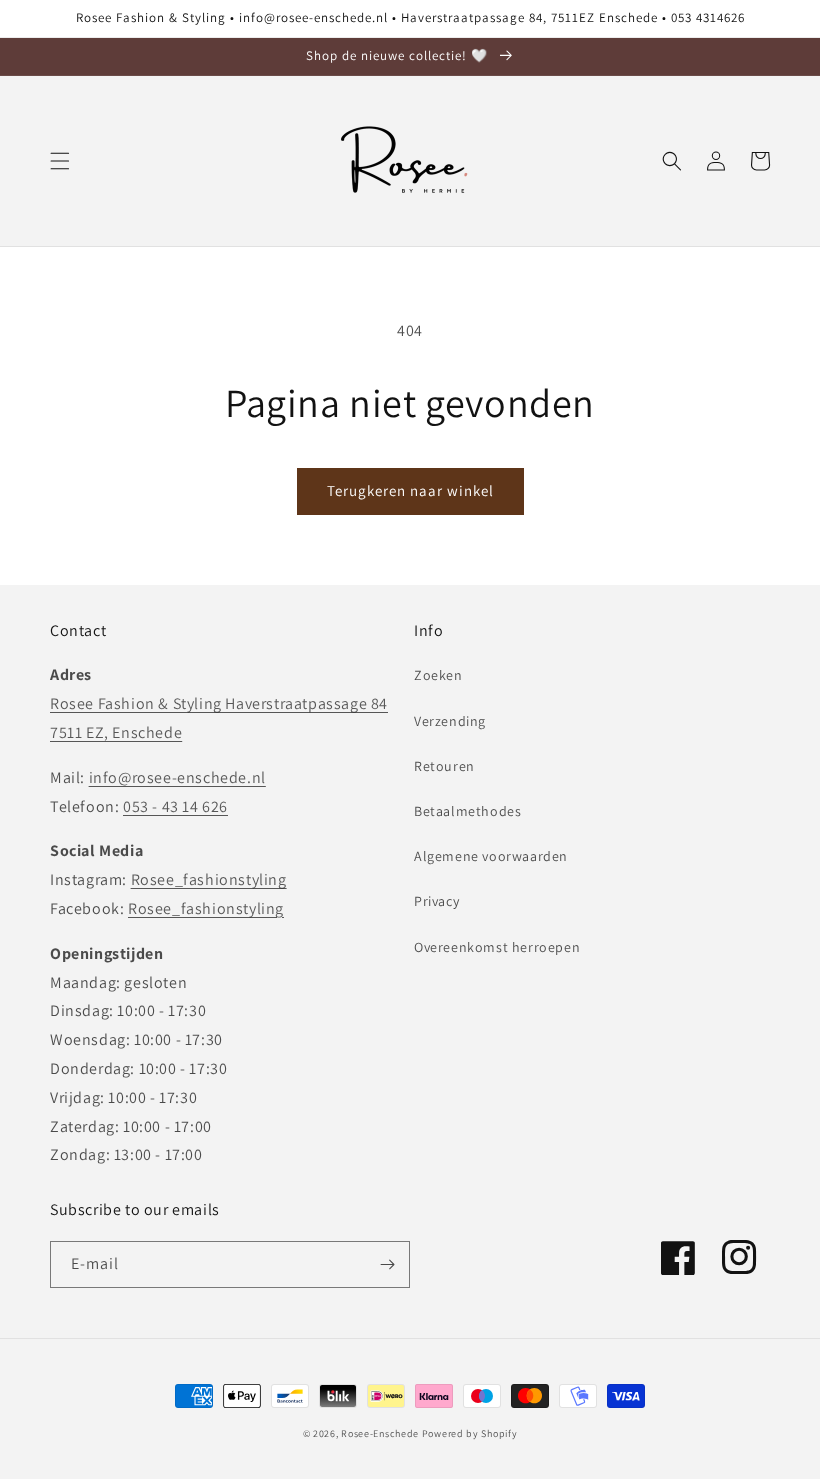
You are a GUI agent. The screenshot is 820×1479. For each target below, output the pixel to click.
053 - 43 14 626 (175, 806)
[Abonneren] (387, 1264)
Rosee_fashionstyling (209, 879)
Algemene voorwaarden (491, 856)
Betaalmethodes (467, 811)
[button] (60, 161)
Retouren (444, 766)
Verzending (450, 721)
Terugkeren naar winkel (410, 490)
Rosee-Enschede (380, 1433)
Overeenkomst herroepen (497, 947)
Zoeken (438, 675)
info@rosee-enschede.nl (177, 777)
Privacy (436, 901)
